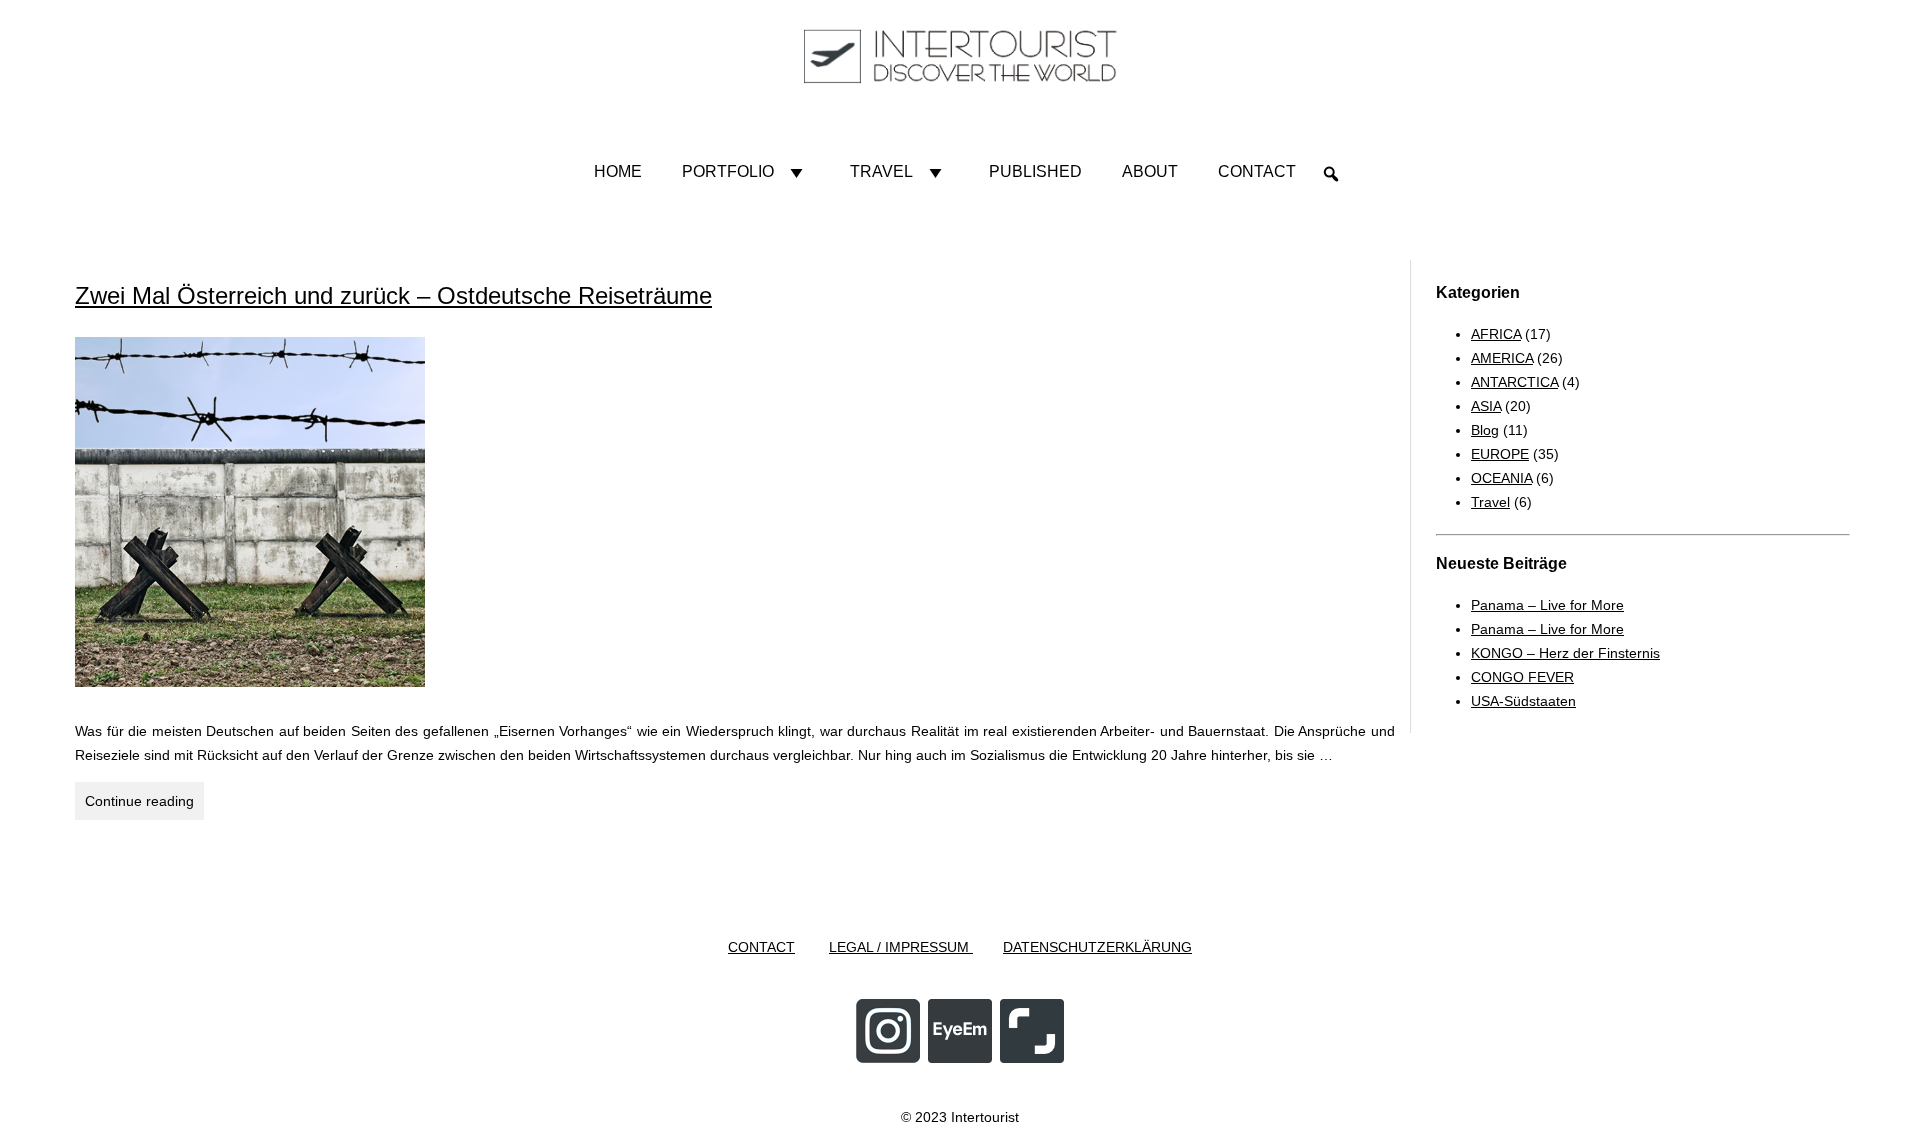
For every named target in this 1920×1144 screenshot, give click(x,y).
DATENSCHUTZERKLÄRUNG (1097, 947)
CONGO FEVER (1522, 677)
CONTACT (761, 947)
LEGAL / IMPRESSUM (901, 947)
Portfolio (728, 171)
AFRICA (1496, 334)
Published (1035, 171)
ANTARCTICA (1514, 382)
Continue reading (144, 806)
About (1150, 171)
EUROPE (1500, 454)
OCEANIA (1501, 478)
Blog (1485, 430)
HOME (618, 171)
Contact (1257, 171)
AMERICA (1502, 358)
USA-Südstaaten (1523, 701)
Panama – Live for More (1547, 605)
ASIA (1486, 406)
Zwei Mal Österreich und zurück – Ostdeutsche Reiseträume (393, 295)
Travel (881, 171)
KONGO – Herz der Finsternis (1565, 653)
